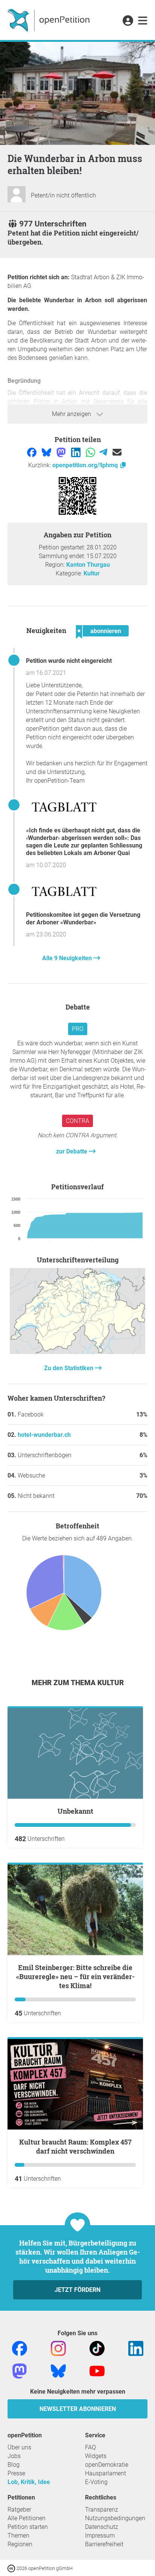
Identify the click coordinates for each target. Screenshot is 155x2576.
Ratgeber (19, 2509)
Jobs (14, 2456)
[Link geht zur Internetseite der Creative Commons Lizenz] (12, 2568)
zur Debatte (72, 1151)
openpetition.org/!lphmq (86, 465)
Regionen (20, 2544)
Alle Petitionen (27, 2518)
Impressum (100, 2535)
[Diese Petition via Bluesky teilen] (47, 452)
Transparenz (102, 2509)
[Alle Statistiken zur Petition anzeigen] (77, 1352)
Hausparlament (106, 2473)
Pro (78, 1029)
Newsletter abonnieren (78, 2409)
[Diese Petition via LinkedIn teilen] (77, 452)
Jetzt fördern (77, 2290)
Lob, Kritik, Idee (29, 2482)
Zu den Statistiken (69, 1368)
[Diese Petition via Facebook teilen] (33, 452)
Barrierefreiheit (104, 2544)
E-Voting (96, 2482)
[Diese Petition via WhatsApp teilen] (91, 452)
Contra (77, 1121)
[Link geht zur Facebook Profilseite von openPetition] (20, 2348)
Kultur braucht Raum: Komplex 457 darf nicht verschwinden (75, 2146)
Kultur (92, 573)
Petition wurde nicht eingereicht (69, 661)
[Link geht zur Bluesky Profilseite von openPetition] (58, 2370)
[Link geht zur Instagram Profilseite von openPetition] (58, 2348)
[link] (143, 21)
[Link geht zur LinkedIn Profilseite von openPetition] (136, 2348)
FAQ (90, 2447)
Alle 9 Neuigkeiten (68, 958)
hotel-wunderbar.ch (44, 1435)
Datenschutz (102, 2527)
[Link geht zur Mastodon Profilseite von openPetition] (20, 2370)
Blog (14, 2465)
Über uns (19, 2447)
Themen (18, 2535)
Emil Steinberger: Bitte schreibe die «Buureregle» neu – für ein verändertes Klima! (75, 1976)
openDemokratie (107, 2465)
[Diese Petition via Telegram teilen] (104, 452)
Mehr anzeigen (72, 414)
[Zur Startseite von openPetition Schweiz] (49, 20)
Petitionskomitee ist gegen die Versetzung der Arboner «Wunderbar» (83, 919)
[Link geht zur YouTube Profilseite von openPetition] (97, 2370)
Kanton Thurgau (88, 565)
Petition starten (28, 2527)
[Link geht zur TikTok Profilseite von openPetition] (97, 2348)
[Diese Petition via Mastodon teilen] (62, 452)
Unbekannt (75, 1811)
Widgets (96, 2456)
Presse (16, 2473)
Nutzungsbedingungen (115, 2518)
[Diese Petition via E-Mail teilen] (117, 452)
